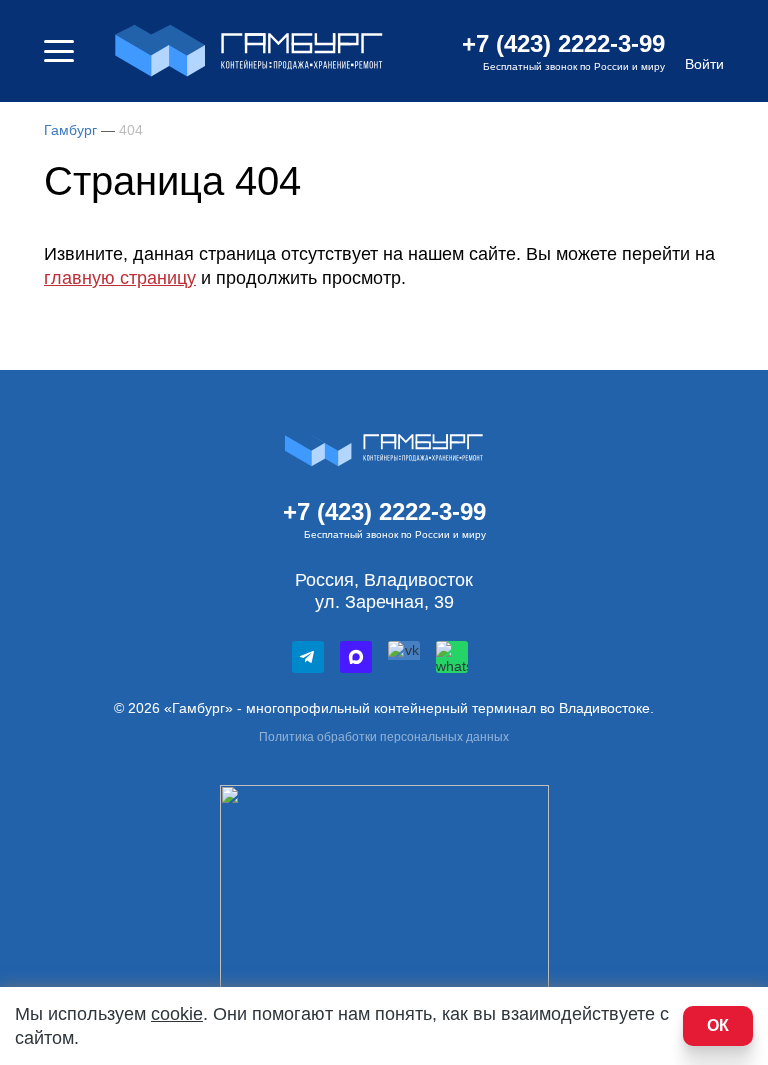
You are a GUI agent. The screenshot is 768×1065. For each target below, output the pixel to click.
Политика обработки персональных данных (384, 737)
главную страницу (120, 278)
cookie (177, 1014)
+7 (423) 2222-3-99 (563, 43)
